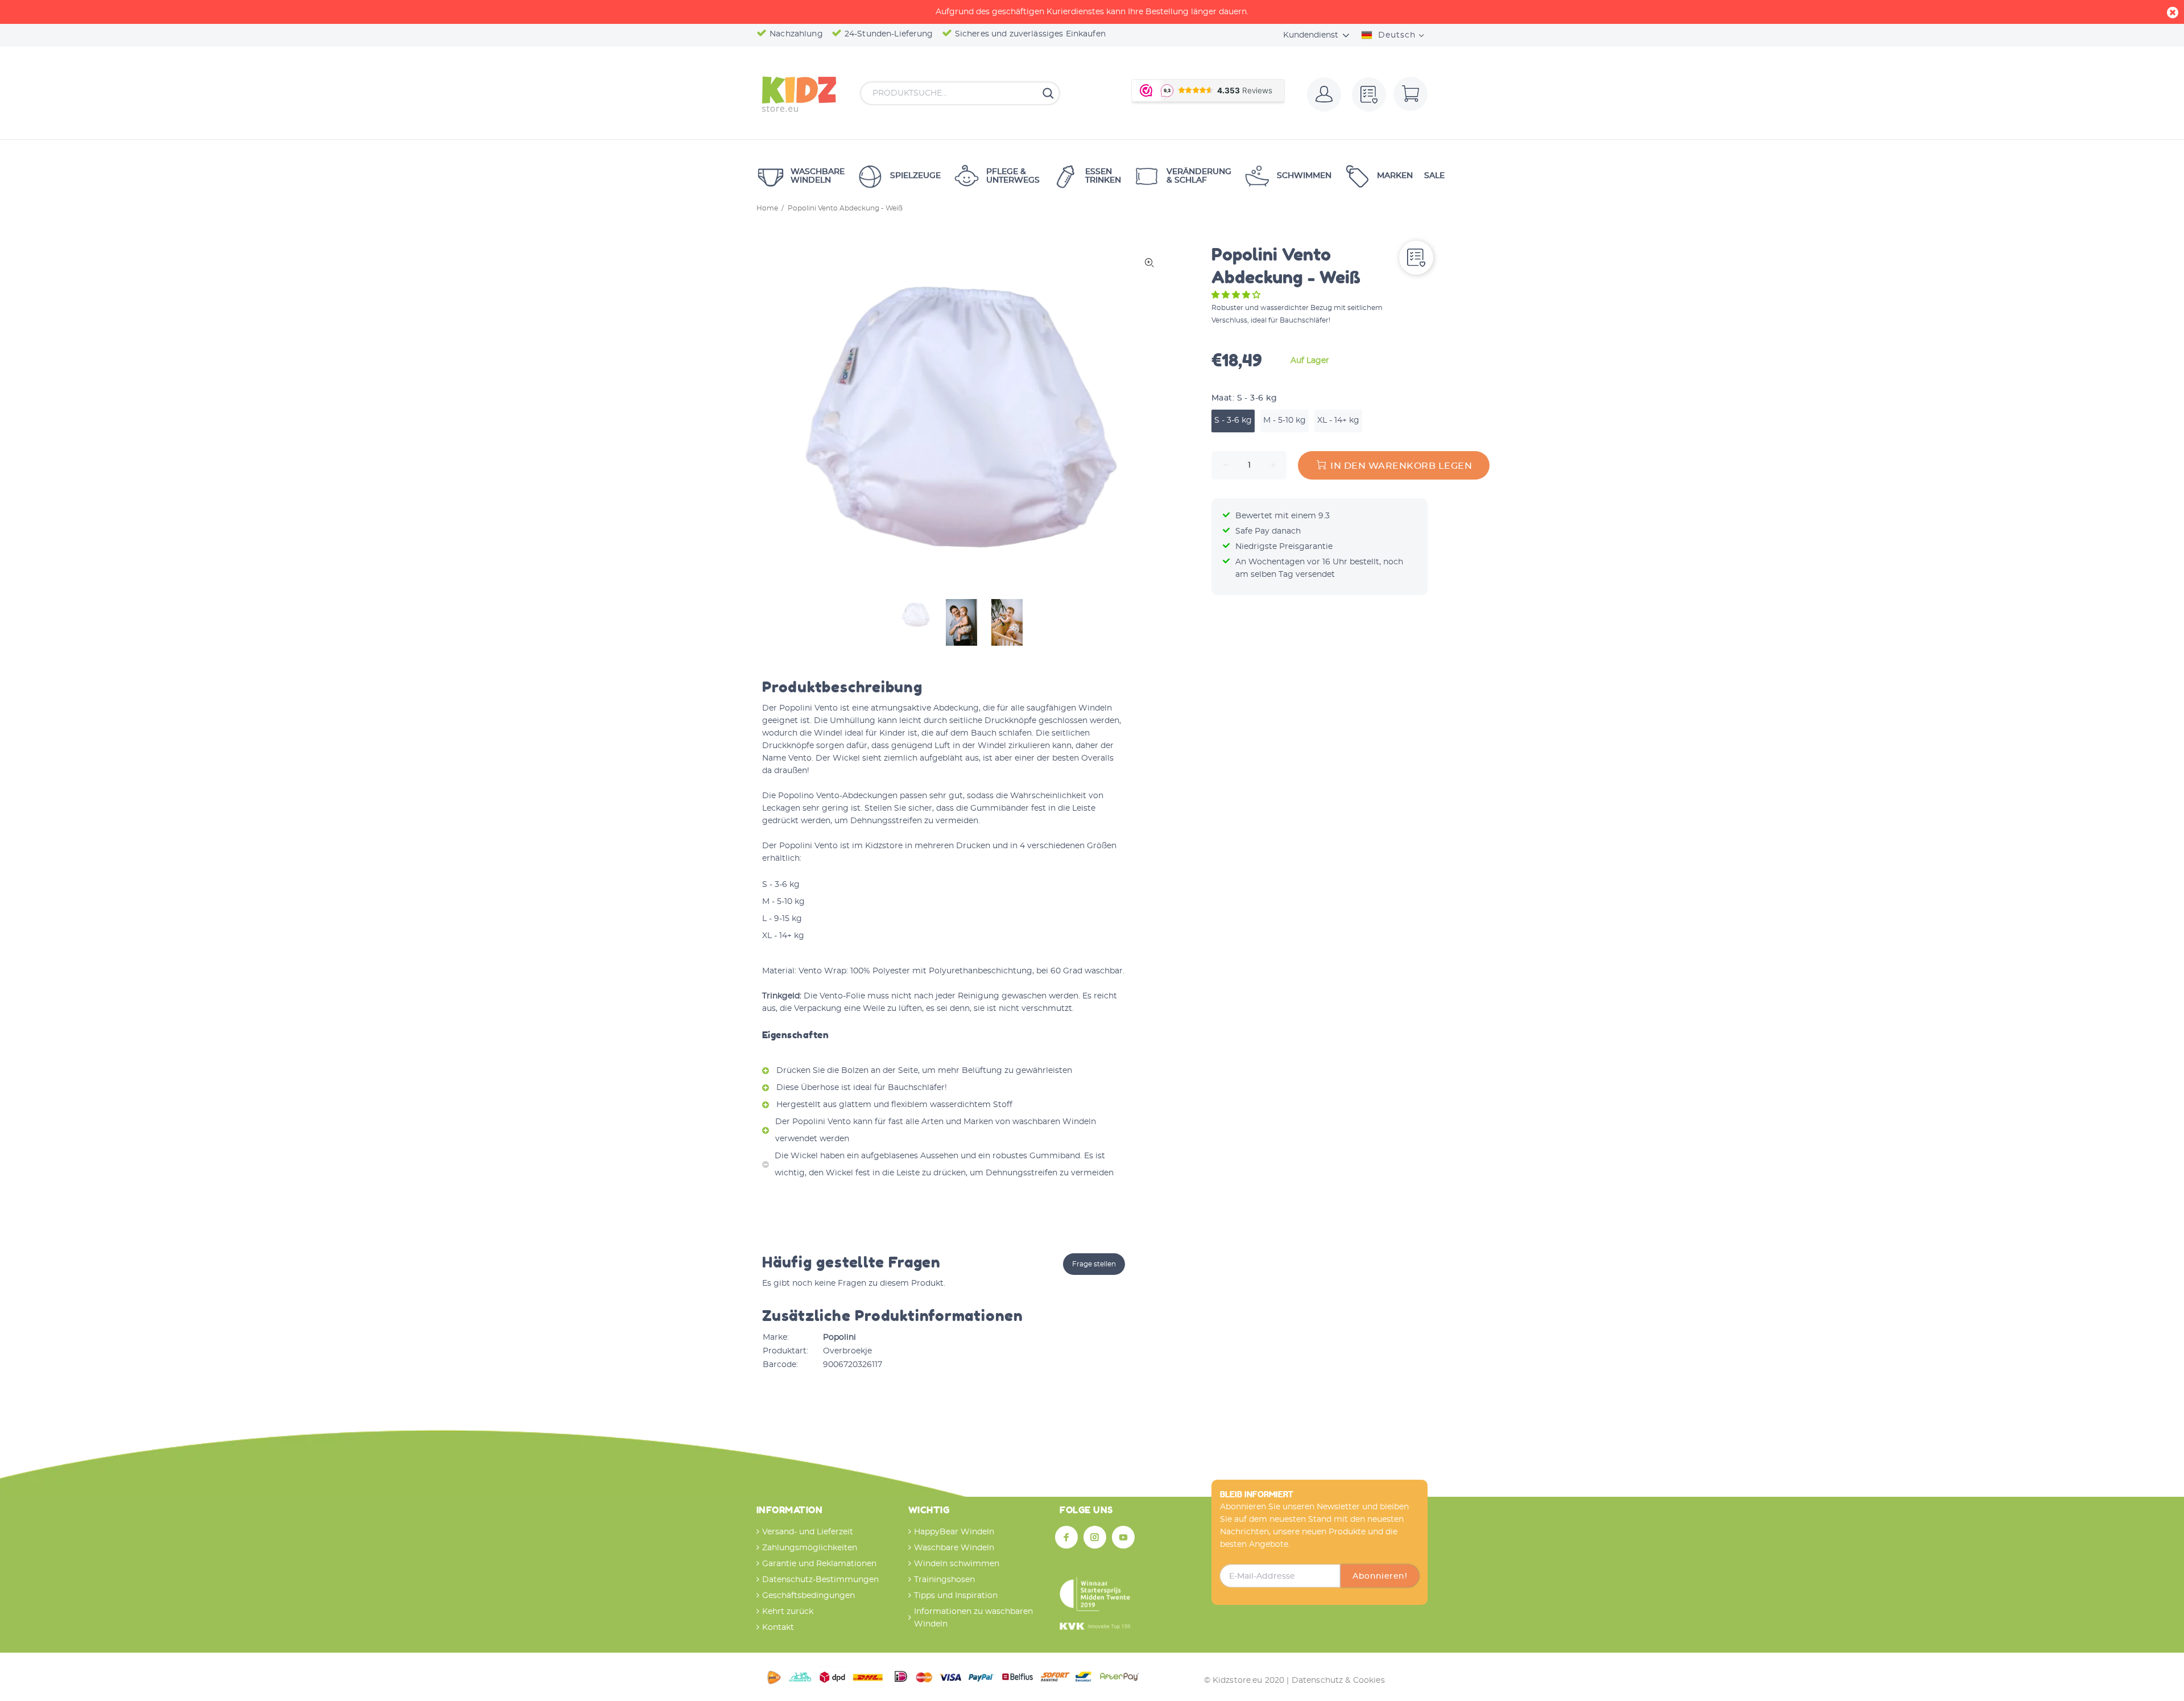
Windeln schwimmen (957, 1564)
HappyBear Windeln (954, 1532)
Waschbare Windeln (954, 1548)
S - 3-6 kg (1233, 420)
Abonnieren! (1380, 1576)
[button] (1237, 295)
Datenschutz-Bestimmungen (820, 1580)
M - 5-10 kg (1285, 420)
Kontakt (778, 1628)
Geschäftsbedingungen (808, 1596)
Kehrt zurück (788, 1612)
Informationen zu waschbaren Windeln (973, 1618)
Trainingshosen (944, 1580)
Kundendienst (1311, 35)
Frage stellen (1094, 1264)
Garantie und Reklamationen (819, 1564)
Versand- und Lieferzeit (808, 1532)
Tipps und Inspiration (956, 1596)
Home (767, 208)
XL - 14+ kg (1338, 420)
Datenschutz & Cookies (1338, 1681)
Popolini (839, 1337)
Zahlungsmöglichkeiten (810, 1548)
